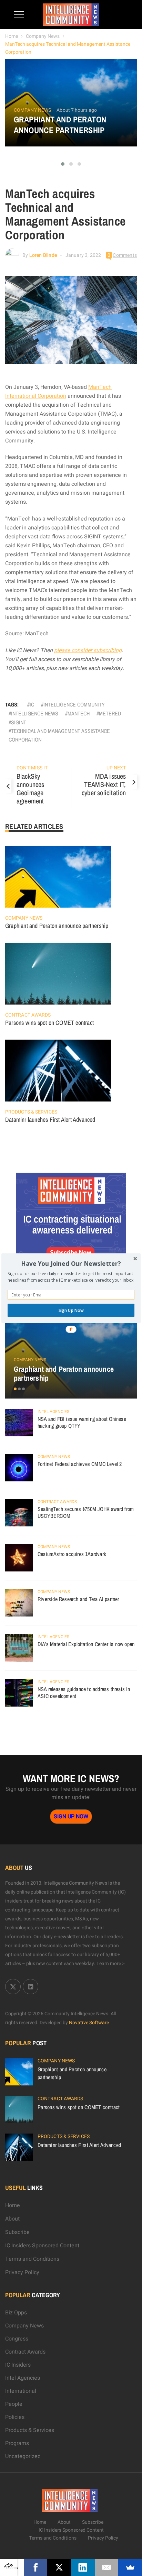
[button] (71, 1264)
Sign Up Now (71, 1310)
